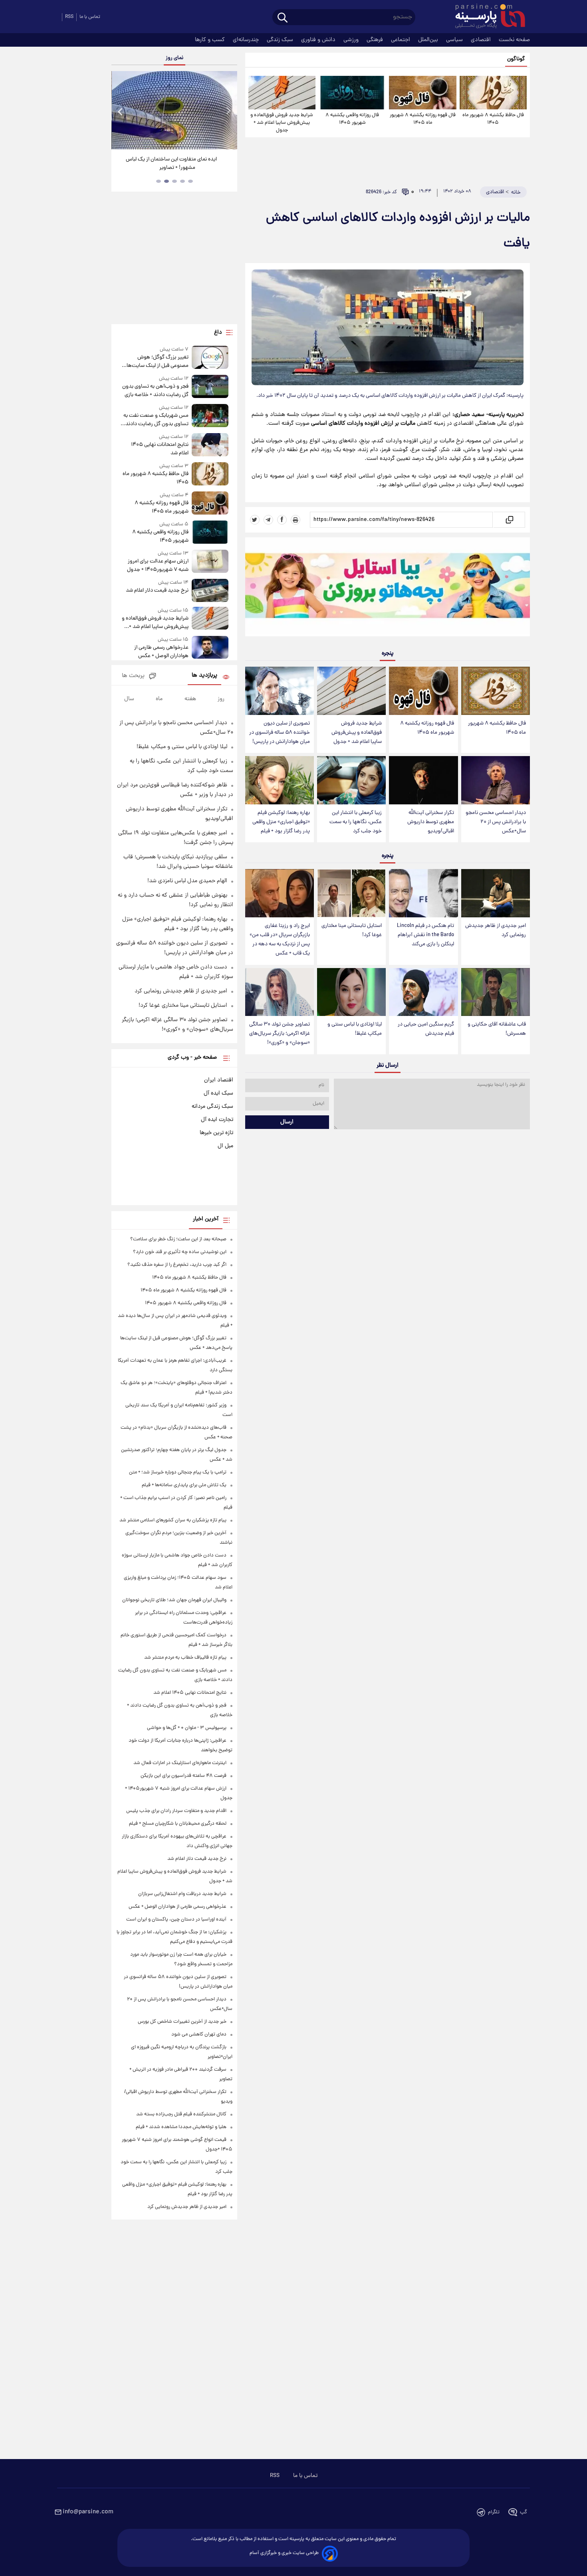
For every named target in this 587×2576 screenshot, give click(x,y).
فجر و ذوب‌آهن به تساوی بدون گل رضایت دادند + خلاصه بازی (155, 391)
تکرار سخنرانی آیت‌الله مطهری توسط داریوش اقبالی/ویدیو (431, 822)
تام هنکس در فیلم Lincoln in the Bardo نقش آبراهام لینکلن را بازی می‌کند (425, 935)
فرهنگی (376, 40)
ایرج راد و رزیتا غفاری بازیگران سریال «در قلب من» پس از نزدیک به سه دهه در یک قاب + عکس (280, 940)
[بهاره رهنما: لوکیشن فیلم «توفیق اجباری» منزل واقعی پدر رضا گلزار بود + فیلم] (280, 780)
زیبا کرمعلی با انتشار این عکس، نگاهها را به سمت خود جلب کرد (356, 822)
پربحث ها (133, 676)
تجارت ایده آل (217, 1120)
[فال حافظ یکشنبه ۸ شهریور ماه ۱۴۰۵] (493, 93)
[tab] (190, 181)
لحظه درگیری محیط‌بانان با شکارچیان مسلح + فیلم (178, 1824)
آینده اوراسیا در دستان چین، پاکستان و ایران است (176, 1920)
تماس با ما (90, 17)
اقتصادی (482, 40)
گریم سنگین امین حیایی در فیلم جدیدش (426, 1029)
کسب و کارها (211, 40)
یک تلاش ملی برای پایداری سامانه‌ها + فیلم (184, 1485)
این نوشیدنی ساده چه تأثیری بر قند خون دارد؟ (180, 1252)
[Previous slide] (121, 111)
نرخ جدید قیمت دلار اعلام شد (157, 591)
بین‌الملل (429, 40)
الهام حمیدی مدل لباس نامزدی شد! (187, 881)
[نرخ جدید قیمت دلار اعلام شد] (210, 590)
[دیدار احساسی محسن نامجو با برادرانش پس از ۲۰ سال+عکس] (496, 780)
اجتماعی (401, 40)
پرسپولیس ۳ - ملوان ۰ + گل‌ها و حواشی (187, 1728)
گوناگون (516, 59)
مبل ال (225, 1146)
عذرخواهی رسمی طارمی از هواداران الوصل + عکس (161, 652)
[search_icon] (283, 18)
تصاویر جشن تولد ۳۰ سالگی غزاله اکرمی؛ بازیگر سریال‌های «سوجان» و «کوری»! (280, 1034)
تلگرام (494, 2512)
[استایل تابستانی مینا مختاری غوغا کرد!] (351, 893)
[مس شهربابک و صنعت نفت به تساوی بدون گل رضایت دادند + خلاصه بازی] (210, 416)
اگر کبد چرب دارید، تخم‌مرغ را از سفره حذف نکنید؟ (177, 1265)
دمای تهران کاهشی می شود (199, 2034)
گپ (524, 2512)
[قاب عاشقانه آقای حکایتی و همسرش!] (496, 992)
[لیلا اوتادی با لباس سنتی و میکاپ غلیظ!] (351, 992)
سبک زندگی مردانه (212, 1107)
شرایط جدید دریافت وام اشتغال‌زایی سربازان (182, 1894)
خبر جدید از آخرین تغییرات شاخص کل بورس (182, 2022)
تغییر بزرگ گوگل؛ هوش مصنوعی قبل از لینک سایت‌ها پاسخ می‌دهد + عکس (157, 362)
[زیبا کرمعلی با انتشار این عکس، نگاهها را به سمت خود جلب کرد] (351, 780)
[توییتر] (255, 520)
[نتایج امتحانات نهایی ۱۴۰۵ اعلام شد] (210, 445)
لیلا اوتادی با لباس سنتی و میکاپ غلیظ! (355, 1029)
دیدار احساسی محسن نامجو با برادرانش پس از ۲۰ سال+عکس (496, 822)
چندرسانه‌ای (247, 40)
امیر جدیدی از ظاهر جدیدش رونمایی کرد (496, 931)
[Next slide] (228, 111)
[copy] (509, 520)
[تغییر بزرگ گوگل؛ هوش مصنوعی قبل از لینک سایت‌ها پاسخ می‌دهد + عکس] (210, 358)
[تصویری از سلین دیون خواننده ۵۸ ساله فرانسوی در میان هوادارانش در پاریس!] (280, 691)
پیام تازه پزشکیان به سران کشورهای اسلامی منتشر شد (173, 1520)
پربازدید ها (204, 676)
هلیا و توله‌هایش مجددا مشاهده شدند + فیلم (181, 2127)
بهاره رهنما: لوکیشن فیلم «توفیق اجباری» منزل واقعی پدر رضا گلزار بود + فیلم (281, 822)
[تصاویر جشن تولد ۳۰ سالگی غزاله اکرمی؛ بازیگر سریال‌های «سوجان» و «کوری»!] (280, 992)
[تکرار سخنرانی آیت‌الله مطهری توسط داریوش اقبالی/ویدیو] (423, 780)
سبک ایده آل (218, 1093)
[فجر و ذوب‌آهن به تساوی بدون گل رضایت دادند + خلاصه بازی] (210, 387)
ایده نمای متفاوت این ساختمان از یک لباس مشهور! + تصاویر (171, 164)
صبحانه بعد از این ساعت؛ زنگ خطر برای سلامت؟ (178, 1239)
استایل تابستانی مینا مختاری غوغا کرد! (352, 931)
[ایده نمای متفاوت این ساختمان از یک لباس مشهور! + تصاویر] (174, 110)
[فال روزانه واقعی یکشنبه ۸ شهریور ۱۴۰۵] (352, 93)
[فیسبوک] (282, 520)
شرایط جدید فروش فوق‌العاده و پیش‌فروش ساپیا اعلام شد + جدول (282, 123)
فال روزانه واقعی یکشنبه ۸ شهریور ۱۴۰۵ (352, 119)
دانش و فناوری (319, 40)
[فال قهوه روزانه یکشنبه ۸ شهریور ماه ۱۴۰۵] (422, 93)
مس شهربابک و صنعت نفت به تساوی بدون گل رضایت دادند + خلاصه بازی (155, 420)
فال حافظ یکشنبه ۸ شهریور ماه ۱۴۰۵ (493, 119)
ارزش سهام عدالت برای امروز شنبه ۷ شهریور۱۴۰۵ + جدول (158, 566)
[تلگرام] (268, 520)
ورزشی (352, 40)
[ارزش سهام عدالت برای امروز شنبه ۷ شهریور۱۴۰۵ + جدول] (210, 562)
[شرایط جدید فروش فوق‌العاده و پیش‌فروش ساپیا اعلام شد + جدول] (282, 93)
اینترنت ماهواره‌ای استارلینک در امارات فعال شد (180, 1763)
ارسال (287, 1122)
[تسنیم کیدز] (388, 589)
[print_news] (295, 520)
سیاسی (455, 40)
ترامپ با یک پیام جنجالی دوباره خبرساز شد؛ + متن (178, 1472)
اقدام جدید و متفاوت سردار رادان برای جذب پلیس (176, 1811)
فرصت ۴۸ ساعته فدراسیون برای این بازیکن (183, 1776)
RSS (69, 17)
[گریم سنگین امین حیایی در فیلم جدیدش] (423, 992)
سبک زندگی (281, 40)
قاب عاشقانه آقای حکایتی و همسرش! (497, 1029)
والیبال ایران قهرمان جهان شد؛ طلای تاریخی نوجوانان (174, 1600)
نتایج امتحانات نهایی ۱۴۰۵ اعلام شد (160, 449)
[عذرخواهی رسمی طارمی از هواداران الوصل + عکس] (210, 648)
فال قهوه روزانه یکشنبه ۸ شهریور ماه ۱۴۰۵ (423, 119)
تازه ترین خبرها (216, 1133)
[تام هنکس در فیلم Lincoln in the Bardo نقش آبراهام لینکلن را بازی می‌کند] (423, 893)
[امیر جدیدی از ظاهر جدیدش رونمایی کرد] (496, 893)
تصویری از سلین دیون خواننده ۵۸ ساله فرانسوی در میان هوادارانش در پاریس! (280, 733)
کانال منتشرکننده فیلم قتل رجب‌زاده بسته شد (181, 2114)
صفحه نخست (514, 40)
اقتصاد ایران (219, 1080)
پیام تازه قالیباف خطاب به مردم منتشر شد (185, 1658)
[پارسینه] (486, 17)
